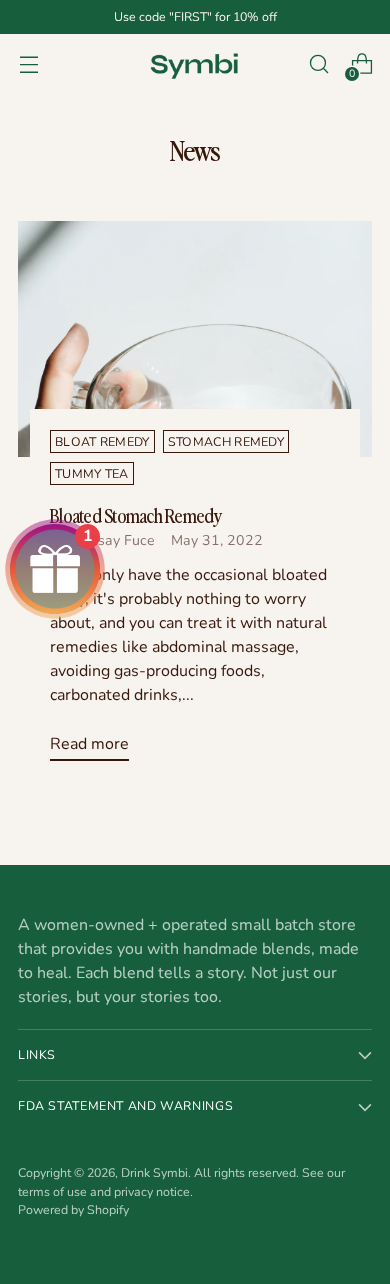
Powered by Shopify (73, 1209)
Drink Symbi (154, 1172)
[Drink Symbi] (195, 64)
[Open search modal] (318, 64)
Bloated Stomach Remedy (136, 515)
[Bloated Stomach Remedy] (195, 339)
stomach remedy (226, 441)
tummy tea (92, 473)
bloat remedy (102, 441)
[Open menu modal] (28, 64)
